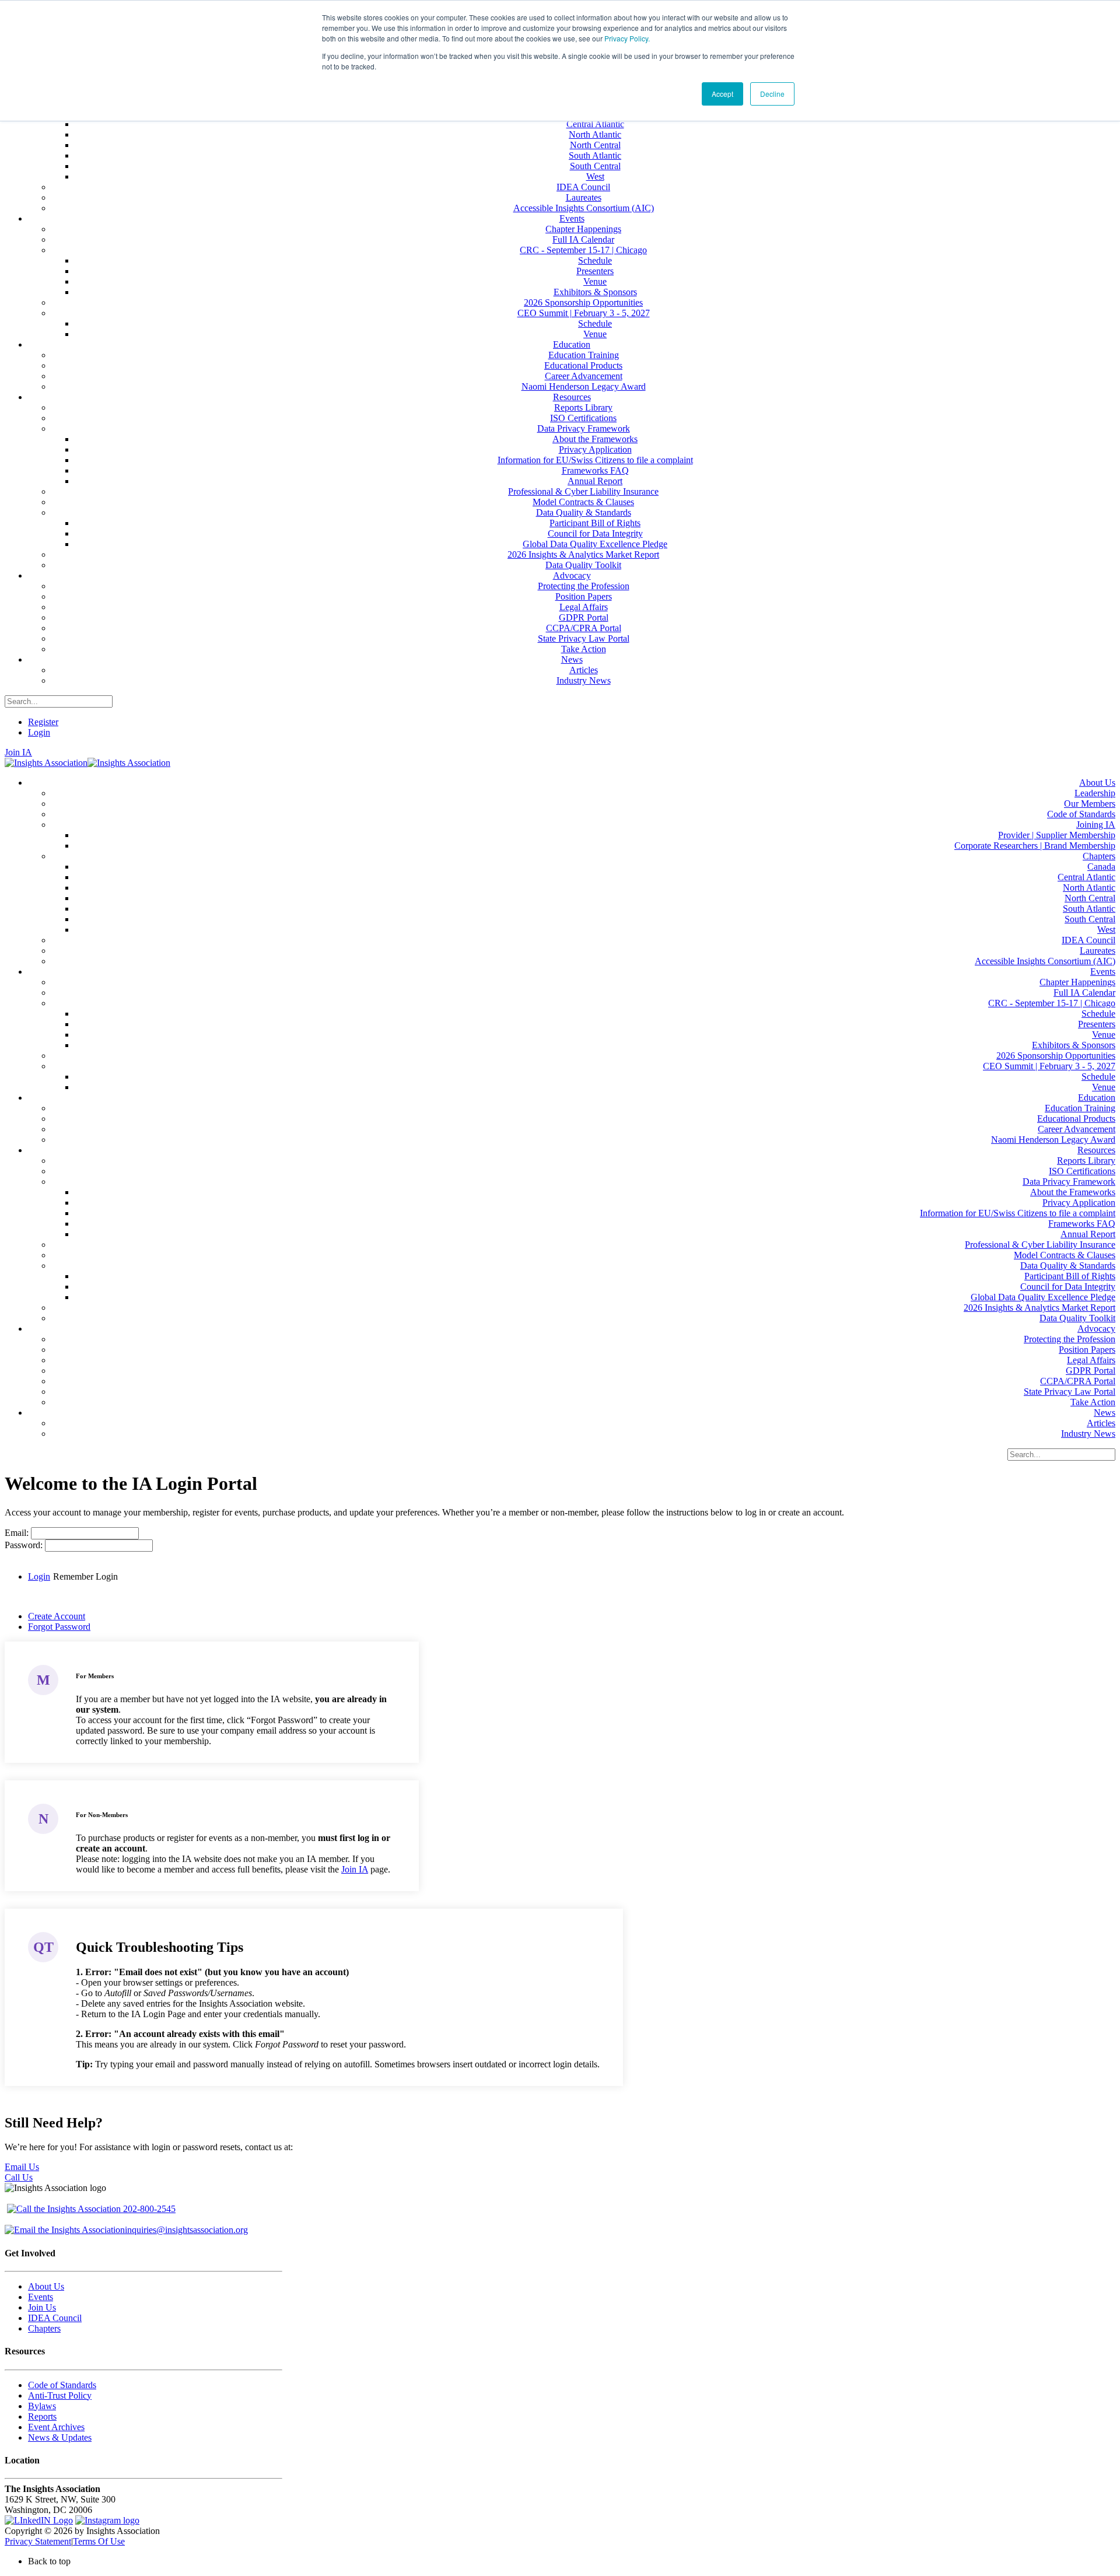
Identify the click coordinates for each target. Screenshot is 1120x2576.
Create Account (57, 1616)
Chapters (44, 2328)
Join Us (42, 2307)
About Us (46, 2286)
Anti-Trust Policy (60, 2395)
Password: (25, 1545)
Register (43, 722)
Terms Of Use (99, 2541)
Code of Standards (62, 2385)
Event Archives (56, 2427)
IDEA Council (55, 2318)
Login (39, 732)
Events (41, 2297)
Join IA (18, 752)
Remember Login (85, 1576)
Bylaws (42, 2406)
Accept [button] (722, 94)
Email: (18, 1533)
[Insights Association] (46, 763)
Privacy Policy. (627, 38)
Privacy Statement (38, 2541)
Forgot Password (59, 1627)
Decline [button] (772, 94)
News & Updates (60, 2437)
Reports (42, 2416)
